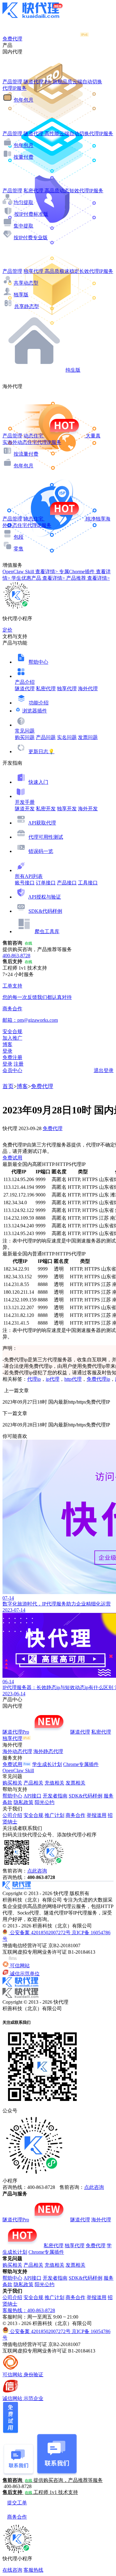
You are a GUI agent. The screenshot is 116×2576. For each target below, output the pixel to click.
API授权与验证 (45, 897)
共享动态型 (26, 283)
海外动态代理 (17, 1751)
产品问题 (46, 737)
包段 (19, 537)
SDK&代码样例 (45, 911)
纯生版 (73, 370)
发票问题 (88, 737)
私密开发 (46, 809)
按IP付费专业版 (31, 238)
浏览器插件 (35, 711)
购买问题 (25, 737)
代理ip (34, 1379)
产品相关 (33, 1783)
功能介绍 (39, 703)
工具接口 (88, 883)
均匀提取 (24, 202)
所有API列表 (29, 876)
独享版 (21, 295)
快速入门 (38, 782)
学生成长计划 (47, 1764)
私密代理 (46, 689)
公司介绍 (12, 1815)
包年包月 (24, 100)
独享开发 (67, 809)
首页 (8, 1086)
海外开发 (88, 809)
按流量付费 (26, 454)
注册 (19, 1064)
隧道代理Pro (16, 1732)
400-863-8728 (16, 956)
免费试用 (12, 1158)
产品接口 (67, 883)
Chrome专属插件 (81, 1764)
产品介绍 (25, 682)
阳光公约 (45, 1802)
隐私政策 (24, 1802)
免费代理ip (98, 1379)
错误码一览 (41, 851)
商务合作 (75, 1815)
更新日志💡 (41, 752)
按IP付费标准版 (31, 214)
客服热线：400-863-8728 (29, 2310)
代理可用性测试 (46, 837)
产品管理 (12, 82)
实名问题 (67, 737)
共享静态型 (27, 306)
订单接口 (46, 883)
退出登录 (104, 1070)
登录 (7, 1051)
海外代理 (88, 689)
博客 (22, 1086)
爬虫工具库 (47, 931)
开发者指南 (55, 1796)
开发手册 (25, 802)
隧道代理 (25, 689)
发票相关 (75, 1783)
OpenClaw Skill (18, 1770)
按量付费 (24, 157)
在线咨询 (12, 2570)
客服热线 (33, 2570)
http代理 (73, 1379)
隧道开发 (25, 809)
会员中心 (12, 1070)
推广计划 (54, 1815)
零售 (19, 549)
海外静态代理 (48, 1751)
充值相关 (54, 1783)
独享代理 (67, 689)
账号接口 (25, 883)
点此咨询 (37, 1871)
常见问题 (25, 731)
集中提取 (24, 226)
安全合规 (33, 1815)
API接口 (32, 1796)
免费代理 (42, 1086)
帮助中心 (38, 662)
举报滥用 (97, 1815)
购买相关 (12, 1783)
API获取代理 (42, 823)
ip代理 (53, 1379)
